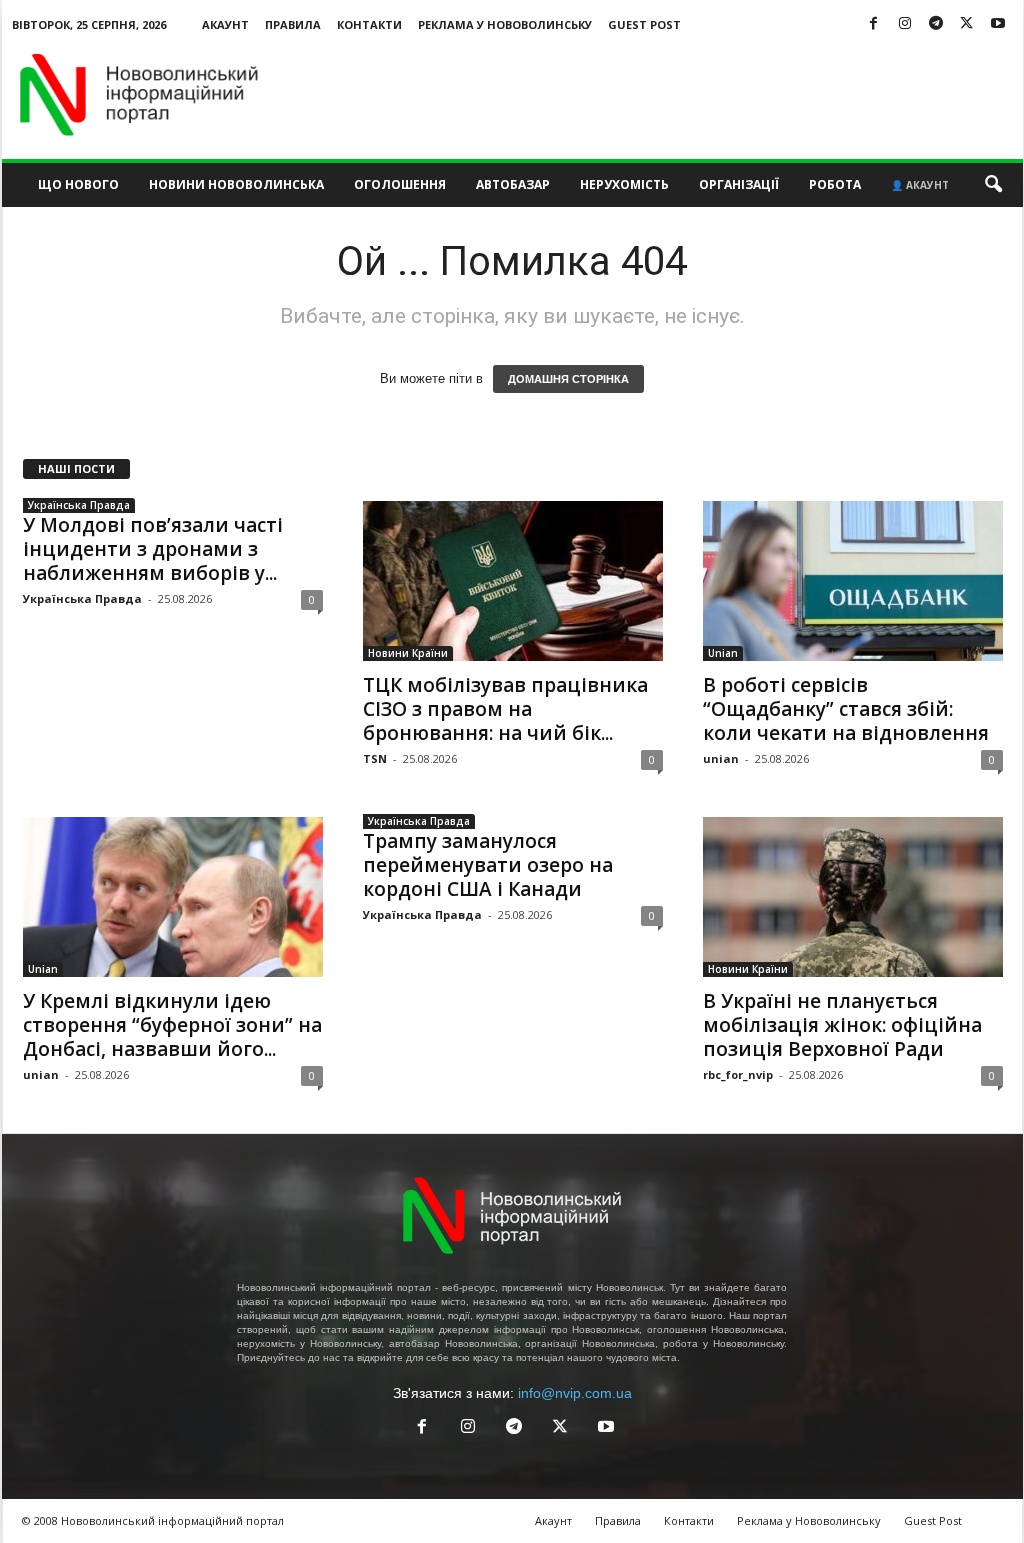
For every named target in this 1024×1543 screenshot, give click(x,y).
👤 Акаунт (920, 185)
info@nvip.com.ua (575, 1393)
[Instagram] (905, 24)
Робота (835, 184)
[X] (967, 24)
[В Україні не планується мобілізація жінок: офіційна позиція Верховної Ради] (853, 897)
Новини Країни (408, 653)
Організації (739, 184)
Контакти (369, 24)
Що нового (78, 184)
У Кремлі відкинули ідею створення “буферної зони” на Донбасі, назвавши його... (172, 1025)
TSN (375, 758)
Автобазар (513, 184)
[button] (993, 185)
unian (721, 758)
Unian (723, 653)
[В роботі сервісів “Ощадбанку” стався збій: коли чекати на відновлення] (853, 581)
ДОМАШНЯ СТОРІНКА (568, 379)
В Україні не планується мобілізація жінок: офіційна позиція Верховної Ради (842, 1025)
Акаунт (225, 24)
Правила (293, 24)
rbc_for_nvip (738, 1074)
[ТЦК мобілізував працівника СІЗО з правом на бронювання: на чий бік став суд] (513, 581)
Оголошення (400, 184)
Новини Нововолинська (236, 184)
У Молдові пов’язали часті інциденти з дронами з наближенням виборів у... (153, 549)
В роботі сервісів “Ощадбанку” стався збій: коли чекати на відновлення (846, 709)
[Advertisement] (659, 94)
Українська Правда (79, 505)
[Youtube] (998, 24)
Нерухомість (624, 184)
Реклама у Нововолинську (505, 24)
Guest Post (644, 24)
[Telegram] (936, 24)
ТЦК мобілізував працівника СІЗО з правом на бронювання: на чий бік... (505, 709)
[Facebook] (874, 24)
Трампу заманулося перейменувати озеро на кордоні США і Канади (488, 865)
